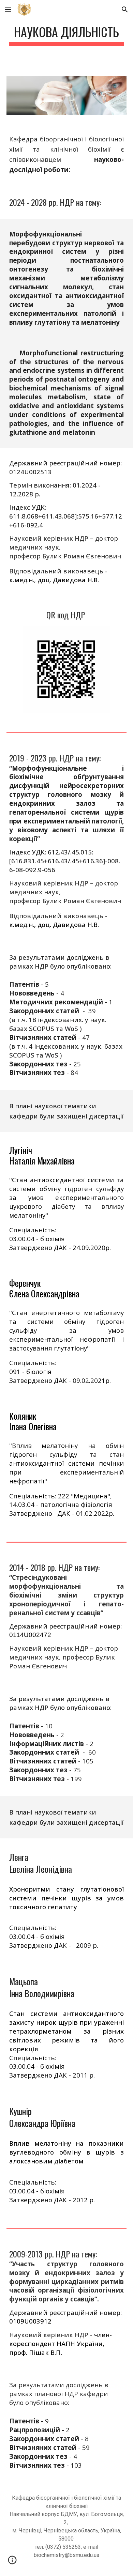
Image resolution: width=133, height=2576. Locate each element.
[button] (8, 9)
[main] (66, 34)
